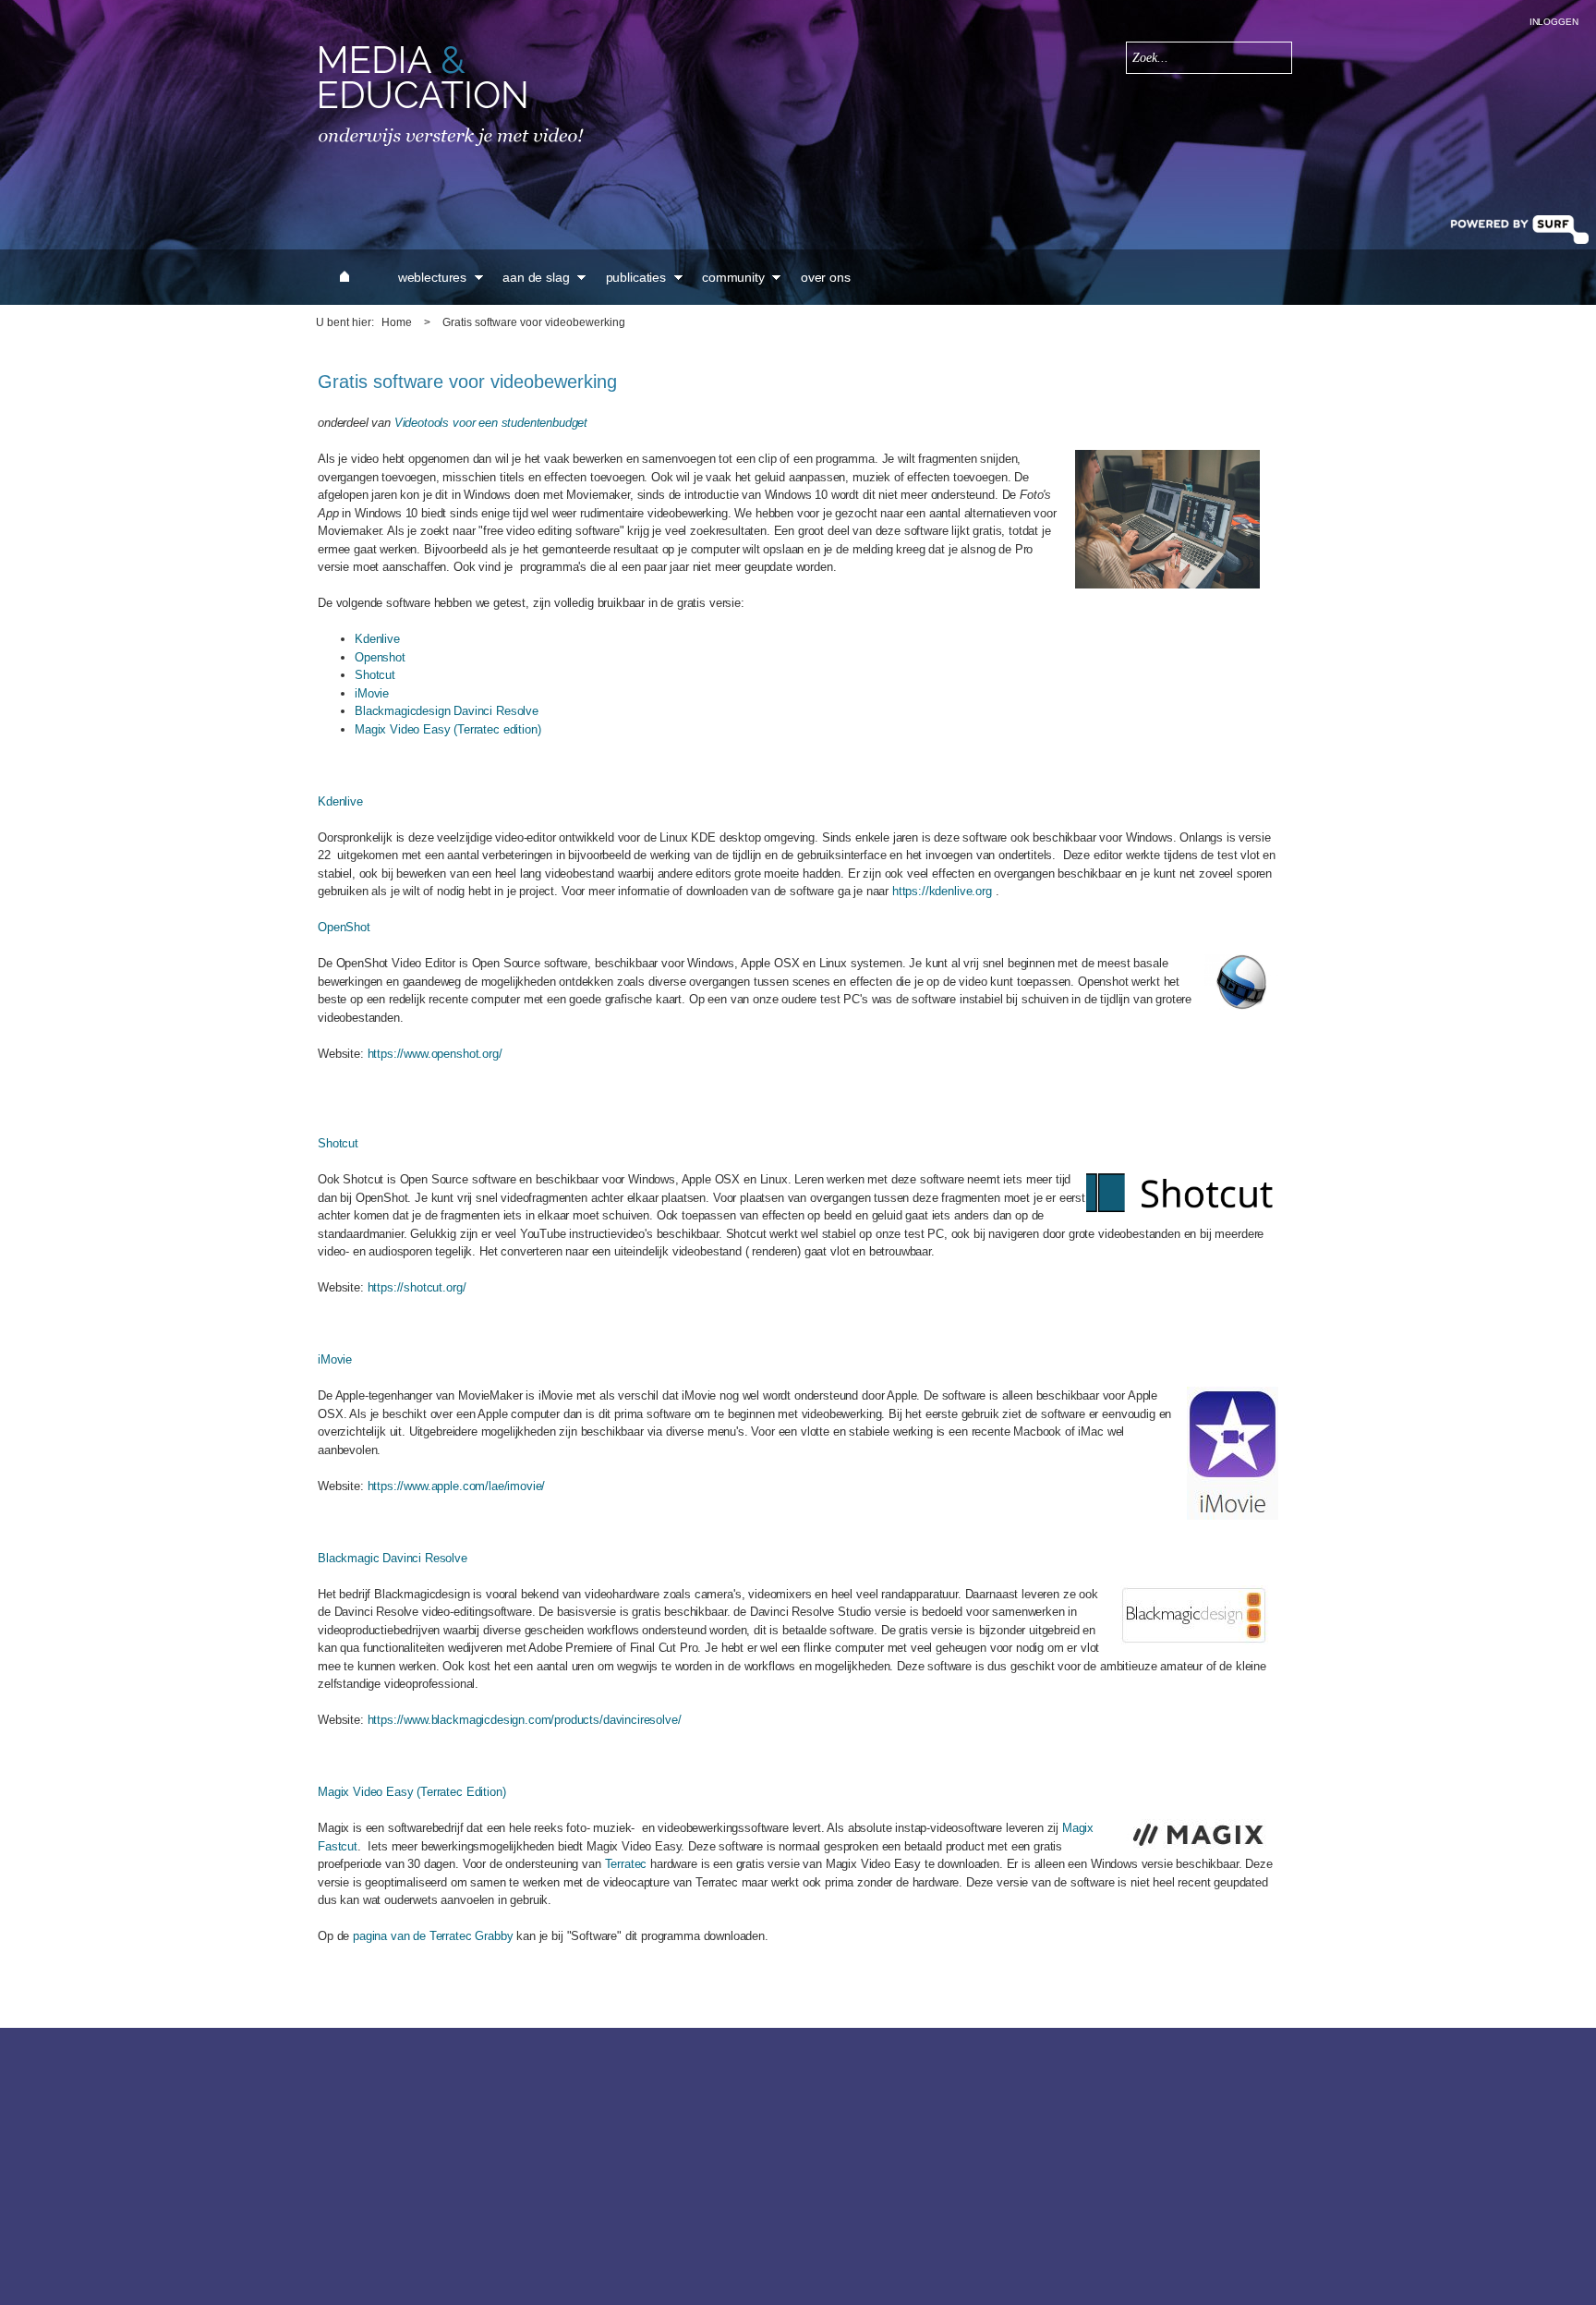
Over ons (826, 277)
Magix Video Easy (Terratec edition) (447, 729)
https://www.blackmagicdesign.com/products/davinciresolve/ (525, 1720)
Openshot (380, 657)
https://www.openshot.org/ (435, 1054)
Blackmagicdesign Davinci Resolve (447, 711)
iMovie (372, 693)
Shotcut (375, 675)
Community (733, 277)
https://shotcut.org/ (417, 1287)
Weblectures (432, 277)
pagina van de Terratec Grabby (433, 1936)
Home (397, 322)
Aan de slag (536, 277)
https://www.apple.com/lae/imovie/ (457, 1486)
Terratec (626, 1864)
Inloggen (1554, 22)
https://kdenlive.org (942, 891)
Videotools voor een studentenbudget (491, 423)
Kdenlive (377, 639)
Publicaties (636, 277)
